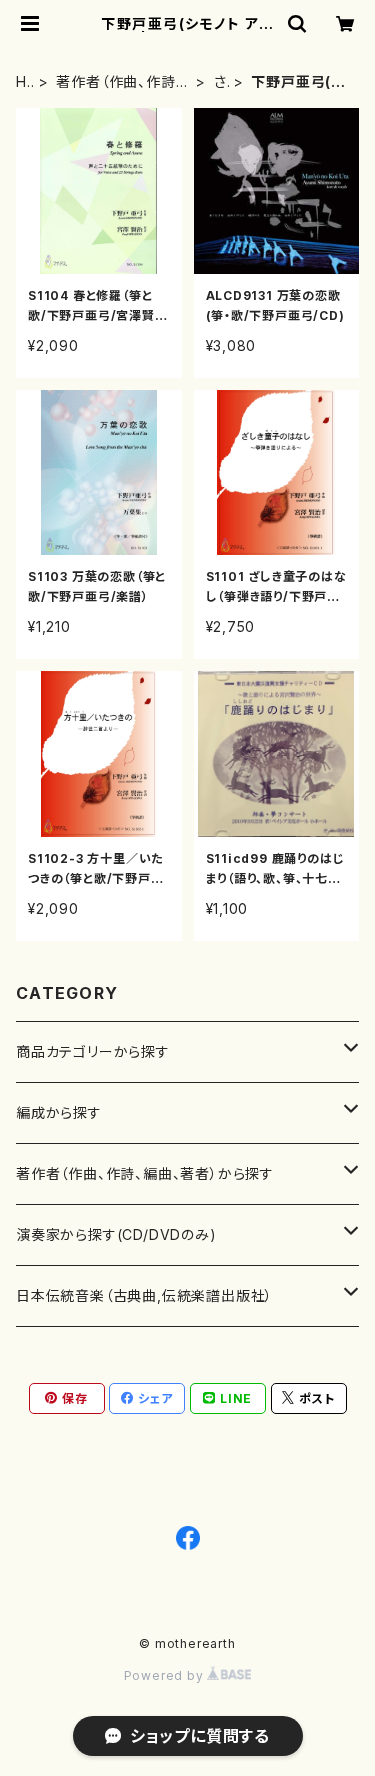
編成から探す (59, 1112)
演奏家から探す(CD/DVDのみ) (116, 1234)
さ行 (221, 82)
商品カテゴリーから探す (93, 1051)
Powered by (166, 1675)
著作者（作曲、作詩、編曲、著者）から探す (121, 82)
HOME (22, 82)
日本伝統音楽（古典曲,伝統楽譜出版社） (144, 1295)
